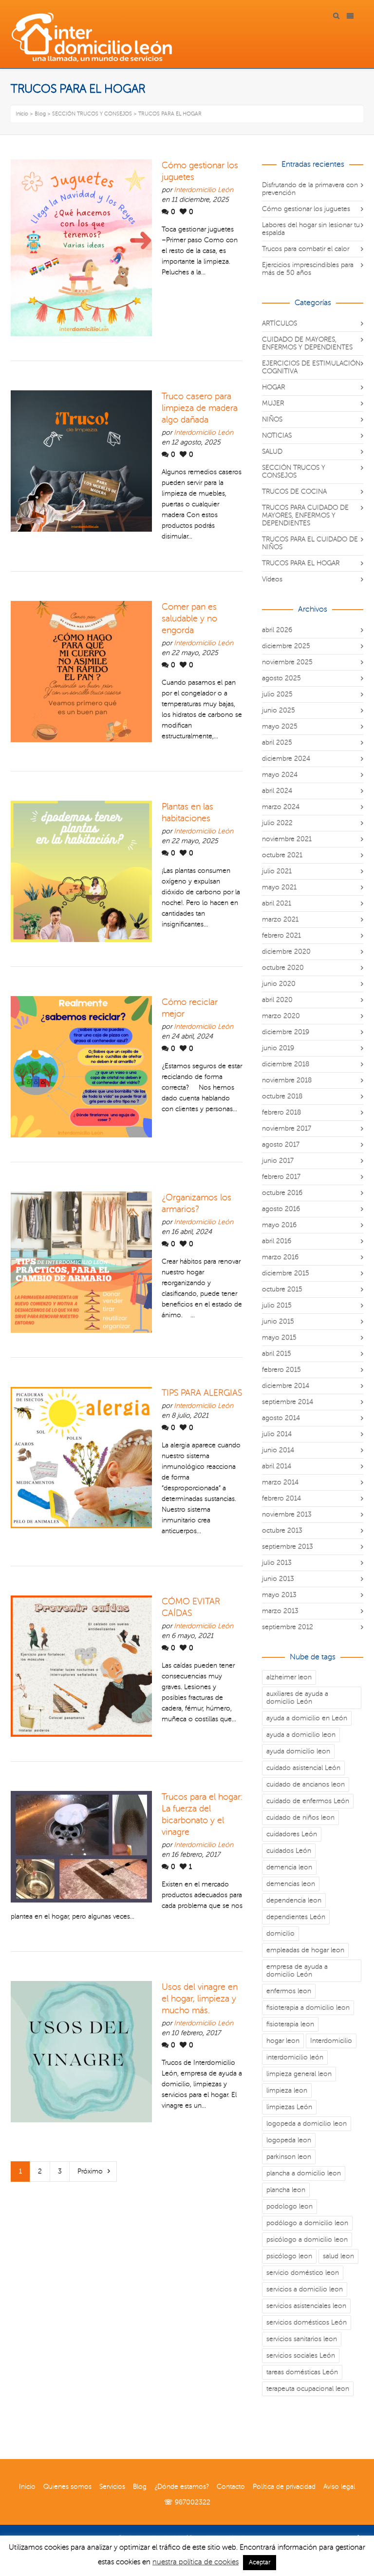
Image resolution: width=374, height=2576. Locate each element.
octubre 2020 (283, 968)
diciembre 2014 (286, 1386)
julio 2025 (277, 694)
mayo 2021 (279, 887)
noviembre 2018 (287, 1080)
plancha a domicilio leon (304, 2173)
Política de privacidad (284, 2487)
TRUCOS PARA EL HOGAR (301, 563)
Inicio (27, 2487)
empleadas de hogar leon (305, 1950)
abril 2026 (277, 630)
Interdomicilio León (204, 190)
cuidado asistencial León (303, 1768)
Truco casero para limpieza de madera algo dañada (200, 408)
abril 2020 (277, 1000)
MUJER (273, 403)
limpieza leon (287, 2090)
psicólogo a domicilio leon (307, 2240)
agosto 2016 (281, 1209)
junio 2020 (279, 984)
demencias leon (291, 1884)
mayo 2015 (279, 1337)
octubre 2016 (282, 1193)
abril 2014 (277, 1466)
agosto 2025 (281, 678)
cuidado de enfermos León (308, 1801)
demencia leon (289, 1867)
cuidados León (289, 1851)
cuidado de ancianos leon (306, 1784)
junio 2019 (278, 1048)
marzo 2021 (280, 919)
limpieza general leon (299, 2074)
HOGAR (273, 387)
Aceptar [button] (260, 2562)
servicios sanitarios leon (302, 2339)
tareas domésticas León (302, 2372)
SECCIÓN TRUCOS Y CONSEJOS (294, 471)
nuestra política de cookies (196, 2562)
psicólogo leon (289, 2256)
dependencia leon (294, 1900)
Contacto (231, 2487)
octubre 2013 (282, 1530)
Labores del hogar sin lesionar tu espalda (311, 229)
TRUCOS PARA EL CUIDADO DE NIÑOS (310, 543)
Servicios (112, 2487)
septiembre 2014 (288, 1402)
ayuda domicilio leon (298, 1751)
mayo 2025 (280, 726)
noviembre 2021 (287, 839)
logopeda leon (289, 2140)
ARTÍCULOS (280, 323)
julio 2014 (277, 1434)
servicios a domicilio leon (305, 2289)
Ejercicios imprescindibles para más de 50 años (308, 269)
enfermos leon (289, 1991)
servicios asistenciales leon (306, 2306)
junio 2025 (279, 710)
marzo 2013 (280, 1611)
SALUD (272, 452)
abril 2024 (277, 791)
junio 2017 (278, 1161)
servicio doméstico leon (303, 2273)
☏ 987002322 (187, 2502)
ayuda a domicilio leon (301, 1735)
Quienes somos (67, 2487)
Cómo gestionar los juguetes (306, 209)
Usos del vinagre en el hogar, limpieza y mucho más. (200, 1999)
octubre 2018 (282, 1096)
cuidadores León (292, 1834)
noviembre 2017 (287, 1128)
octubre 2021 (282, 855)
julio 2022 (277, 823)
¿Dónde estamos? (182, 2487)
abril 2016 (277, 1241)
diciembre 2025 (286, 646)
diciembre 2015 (286, 1273)
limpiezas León (289, 2107)
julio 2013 (277, 1563)
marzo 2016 (280, 1257)
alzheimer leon (289, 1677)
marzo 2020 (281, 1016)
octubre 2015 (282, 1289)
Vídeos (272, 579)
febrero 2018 (281, 1112)
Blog (140, 2487)
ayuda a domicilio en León (307, 1718)
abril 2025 (277, 742)
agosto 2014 (281, 1418)
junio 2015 (278, 1321)
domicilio (280, 1933)
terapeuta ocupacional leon (308, 2389)
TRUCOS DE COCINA (294, 491)
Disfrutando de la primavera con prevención (310, 189)
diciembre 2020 (286, 952)
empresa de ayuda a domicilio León (297, 1970)
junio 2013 (278, 1579)
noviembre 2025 (287, 662)
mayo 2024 (280, 775)
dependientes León (296, 1917)
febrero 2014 (281, 1498)
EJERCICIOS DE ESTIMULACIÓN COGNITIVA (311, 367)
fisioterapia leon (290, 2024)
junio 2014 (278, 1450)
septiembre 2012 (288, 1627)
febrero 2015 (281, 1370)
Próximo (90, 2171)
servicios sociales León (301, 2355)
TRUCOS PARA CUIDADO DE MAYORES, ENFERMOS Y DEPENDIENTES (305, 515)
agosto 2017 (281, 1144)
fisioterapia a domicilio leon (308, 2008)
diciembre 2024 (286, 759)
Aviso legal (339, 2487)
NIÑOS (272, 419)
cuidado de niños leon (300, 1817)
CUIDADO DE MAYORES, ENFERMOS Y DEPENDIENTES (307, 343)
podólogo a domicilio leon (307, 2223)
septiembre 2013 (288, 1547)
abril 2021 (277, 903)
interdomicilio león (295, 2057)
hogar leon (283, 2041)
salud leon (338, 2256)
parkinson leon (289, 2157)
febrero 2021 (281, 935)
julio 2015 (277, 1305)
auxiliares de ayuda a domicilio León (297, 1698)
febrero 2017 (281, 1177)
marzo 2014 (280, 1482)
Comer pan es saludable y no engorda (189, 618)
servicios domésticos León (307, 2322)
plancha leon (286, 2190)
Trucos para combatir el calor (306, 249)
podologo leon (290, 2206)
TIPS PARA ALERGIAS (202, 1393)
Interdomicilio (331, 2041)
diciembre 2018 (286, 1064)
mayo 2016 (279, 1225)
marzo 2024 (281, 807)
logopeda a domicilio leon (307, 2124)
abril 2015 (277, 1354)
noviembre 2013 (287, 1514)
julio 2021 (277, 871)
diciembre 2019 (286, 1032)
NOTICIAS (277, 435)
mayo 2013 (279, 1595)
